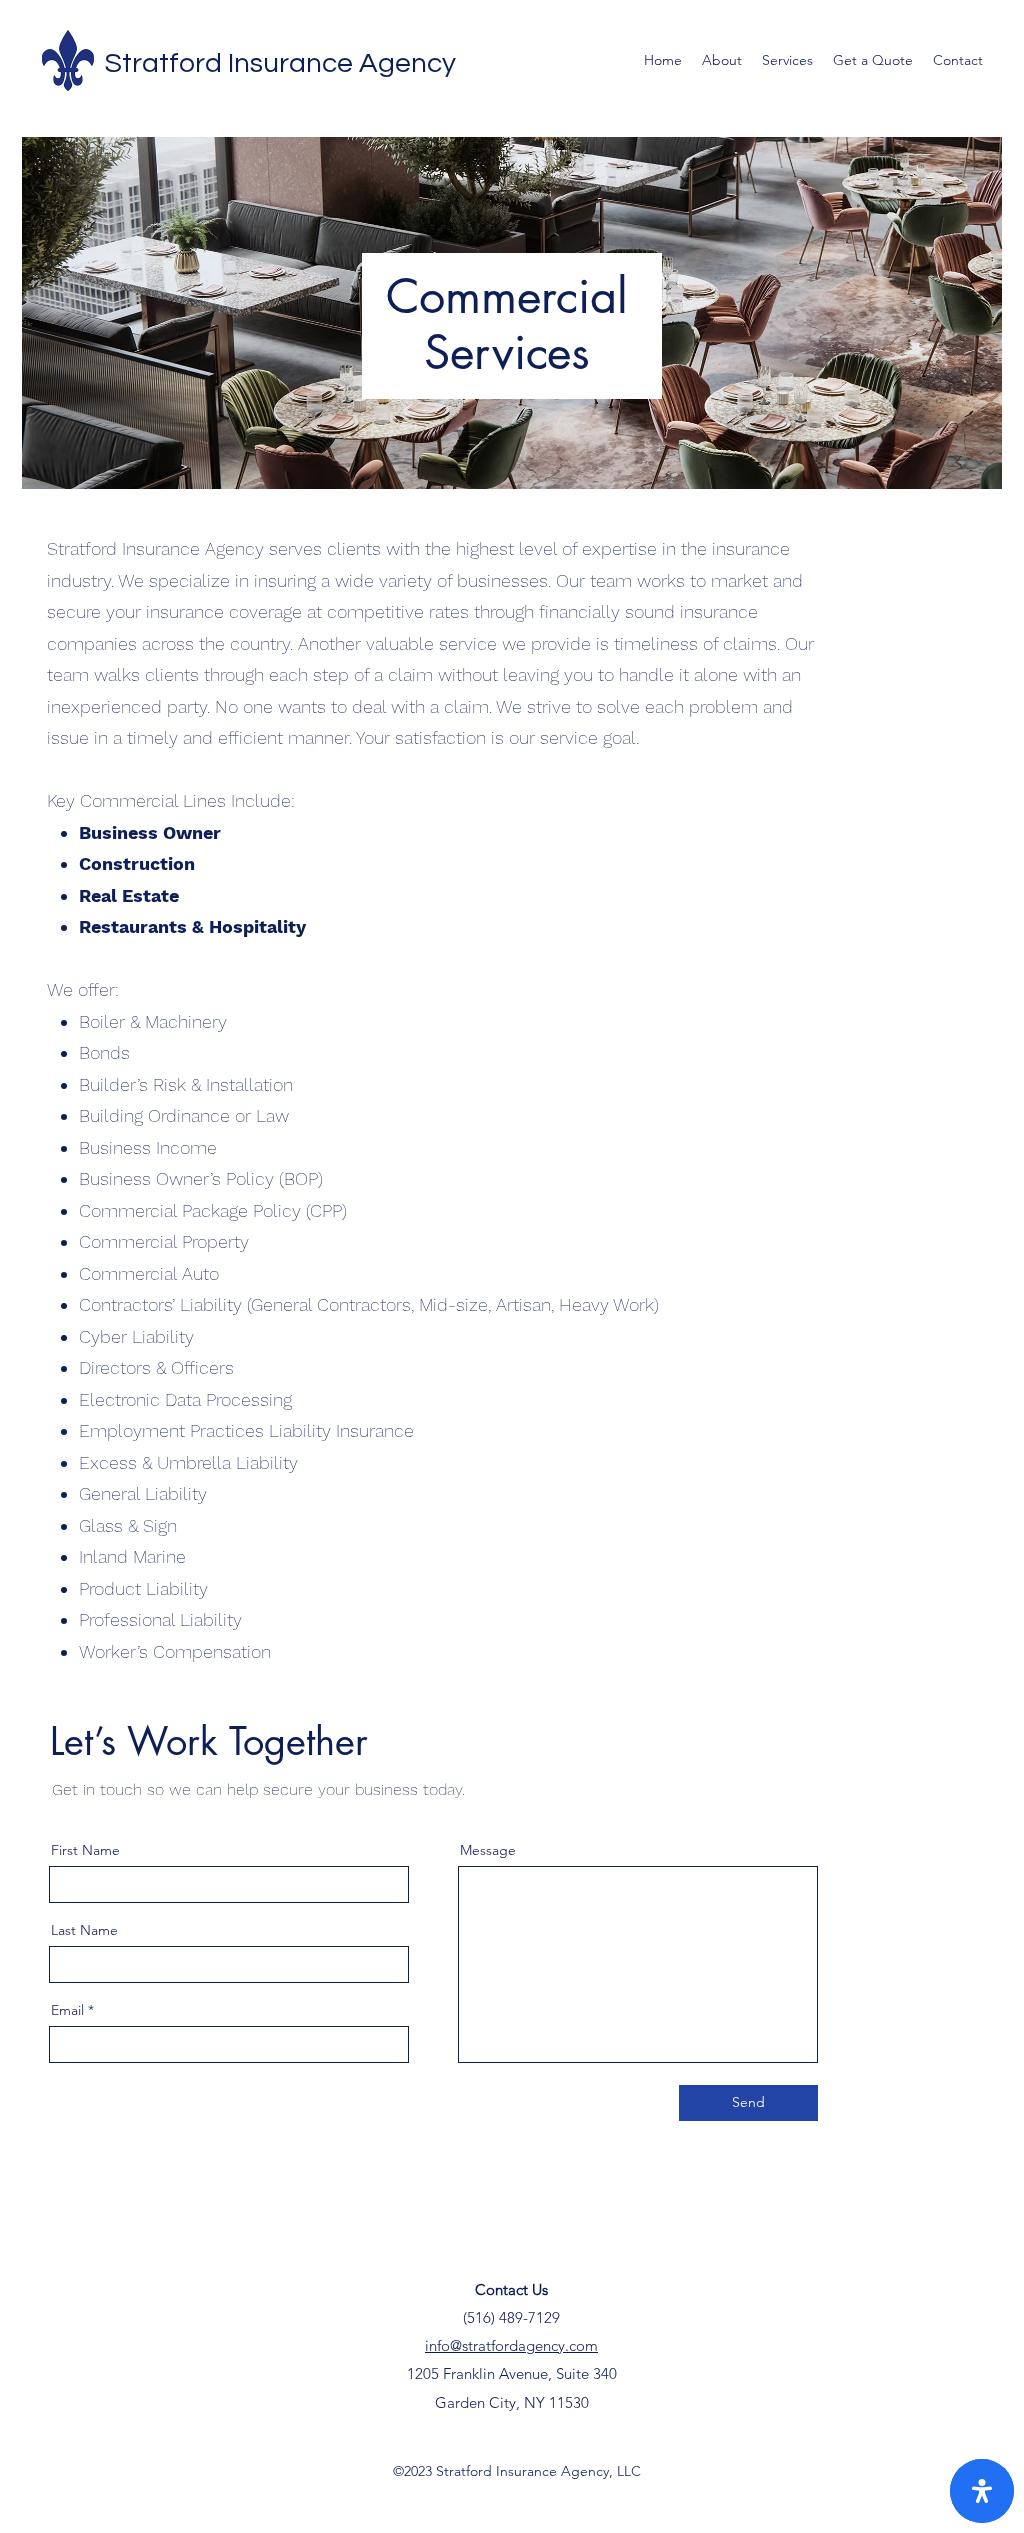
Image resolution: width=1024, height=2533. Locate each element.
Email (67, 2010)
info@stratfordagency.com (511, 2345)
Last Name (84, 1930)
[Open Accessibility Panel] (982, 2491)
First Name (85, 1850)
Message (488, 1850)
